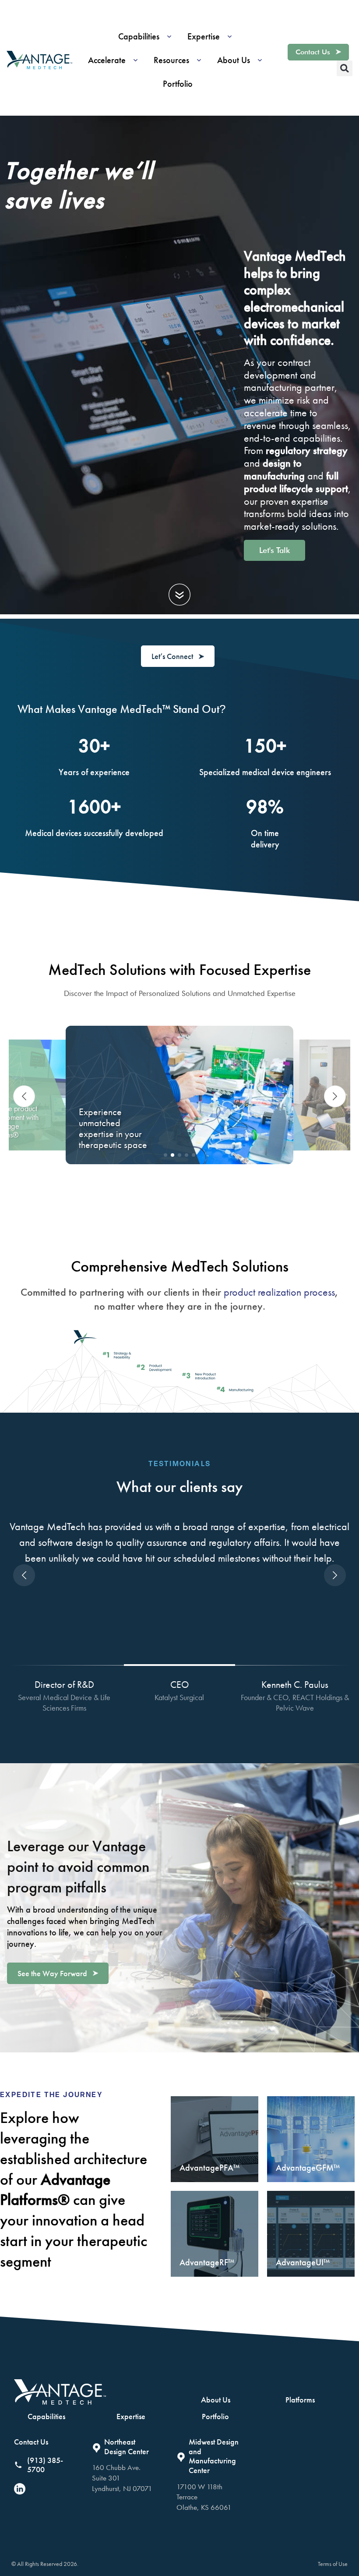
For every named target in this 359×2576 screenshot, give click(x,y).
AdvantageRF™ (207, 2262)
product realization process (279, 1292)
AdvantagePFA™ (209, 2168)
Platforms (300, 2400)
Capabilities (46, 2416)
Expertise (131, 2416)
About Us (216, 2400)
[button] (148, 36)
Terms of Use (333, 2564)
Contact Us (31, 2442)
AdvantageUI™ (303, 2262)
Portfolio (215, 2416)
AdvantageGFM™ (308, 2168)
